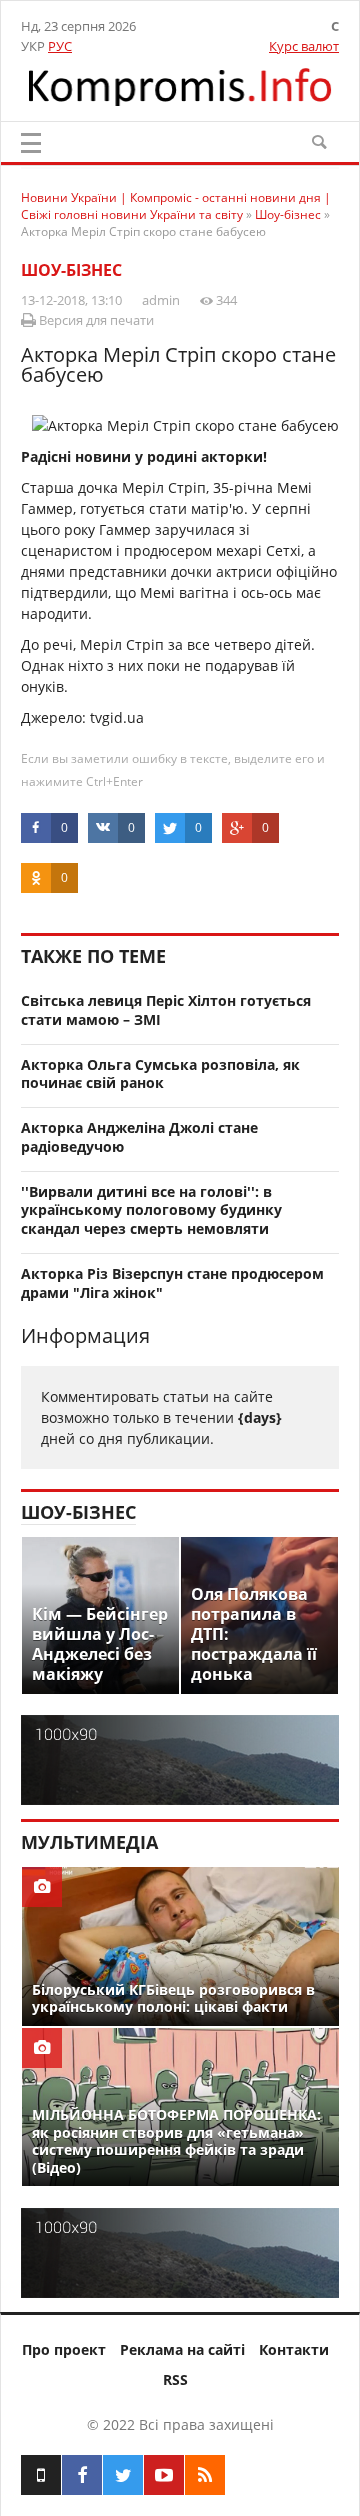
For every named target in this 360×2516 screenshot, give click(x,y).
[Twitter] (123, 2475)
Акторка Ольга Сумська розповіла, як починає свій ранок (160, 1074)
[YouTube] (164, 2475)
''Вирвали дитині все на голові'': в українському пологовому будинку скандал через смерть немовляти (151, 1210)
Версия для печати (95, 320)
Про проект (64, 2349)
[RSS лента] (205, 2475)
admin (161, 300)
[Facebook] (82, 2475)
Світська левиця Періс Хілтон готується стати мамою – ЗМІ (166, 1010)
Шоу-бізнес (71, 270)
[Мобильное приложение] (41, 2475)
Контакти (294, 2349)
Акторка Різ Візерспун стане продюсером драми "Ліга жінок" (172, 1283)
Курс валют (304, 46)
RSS (175, 2379)
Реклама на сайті (182, 2349)
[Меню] (31, 143)
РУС (60, 46)
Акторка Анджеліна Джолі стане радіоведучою (139, 1137)
